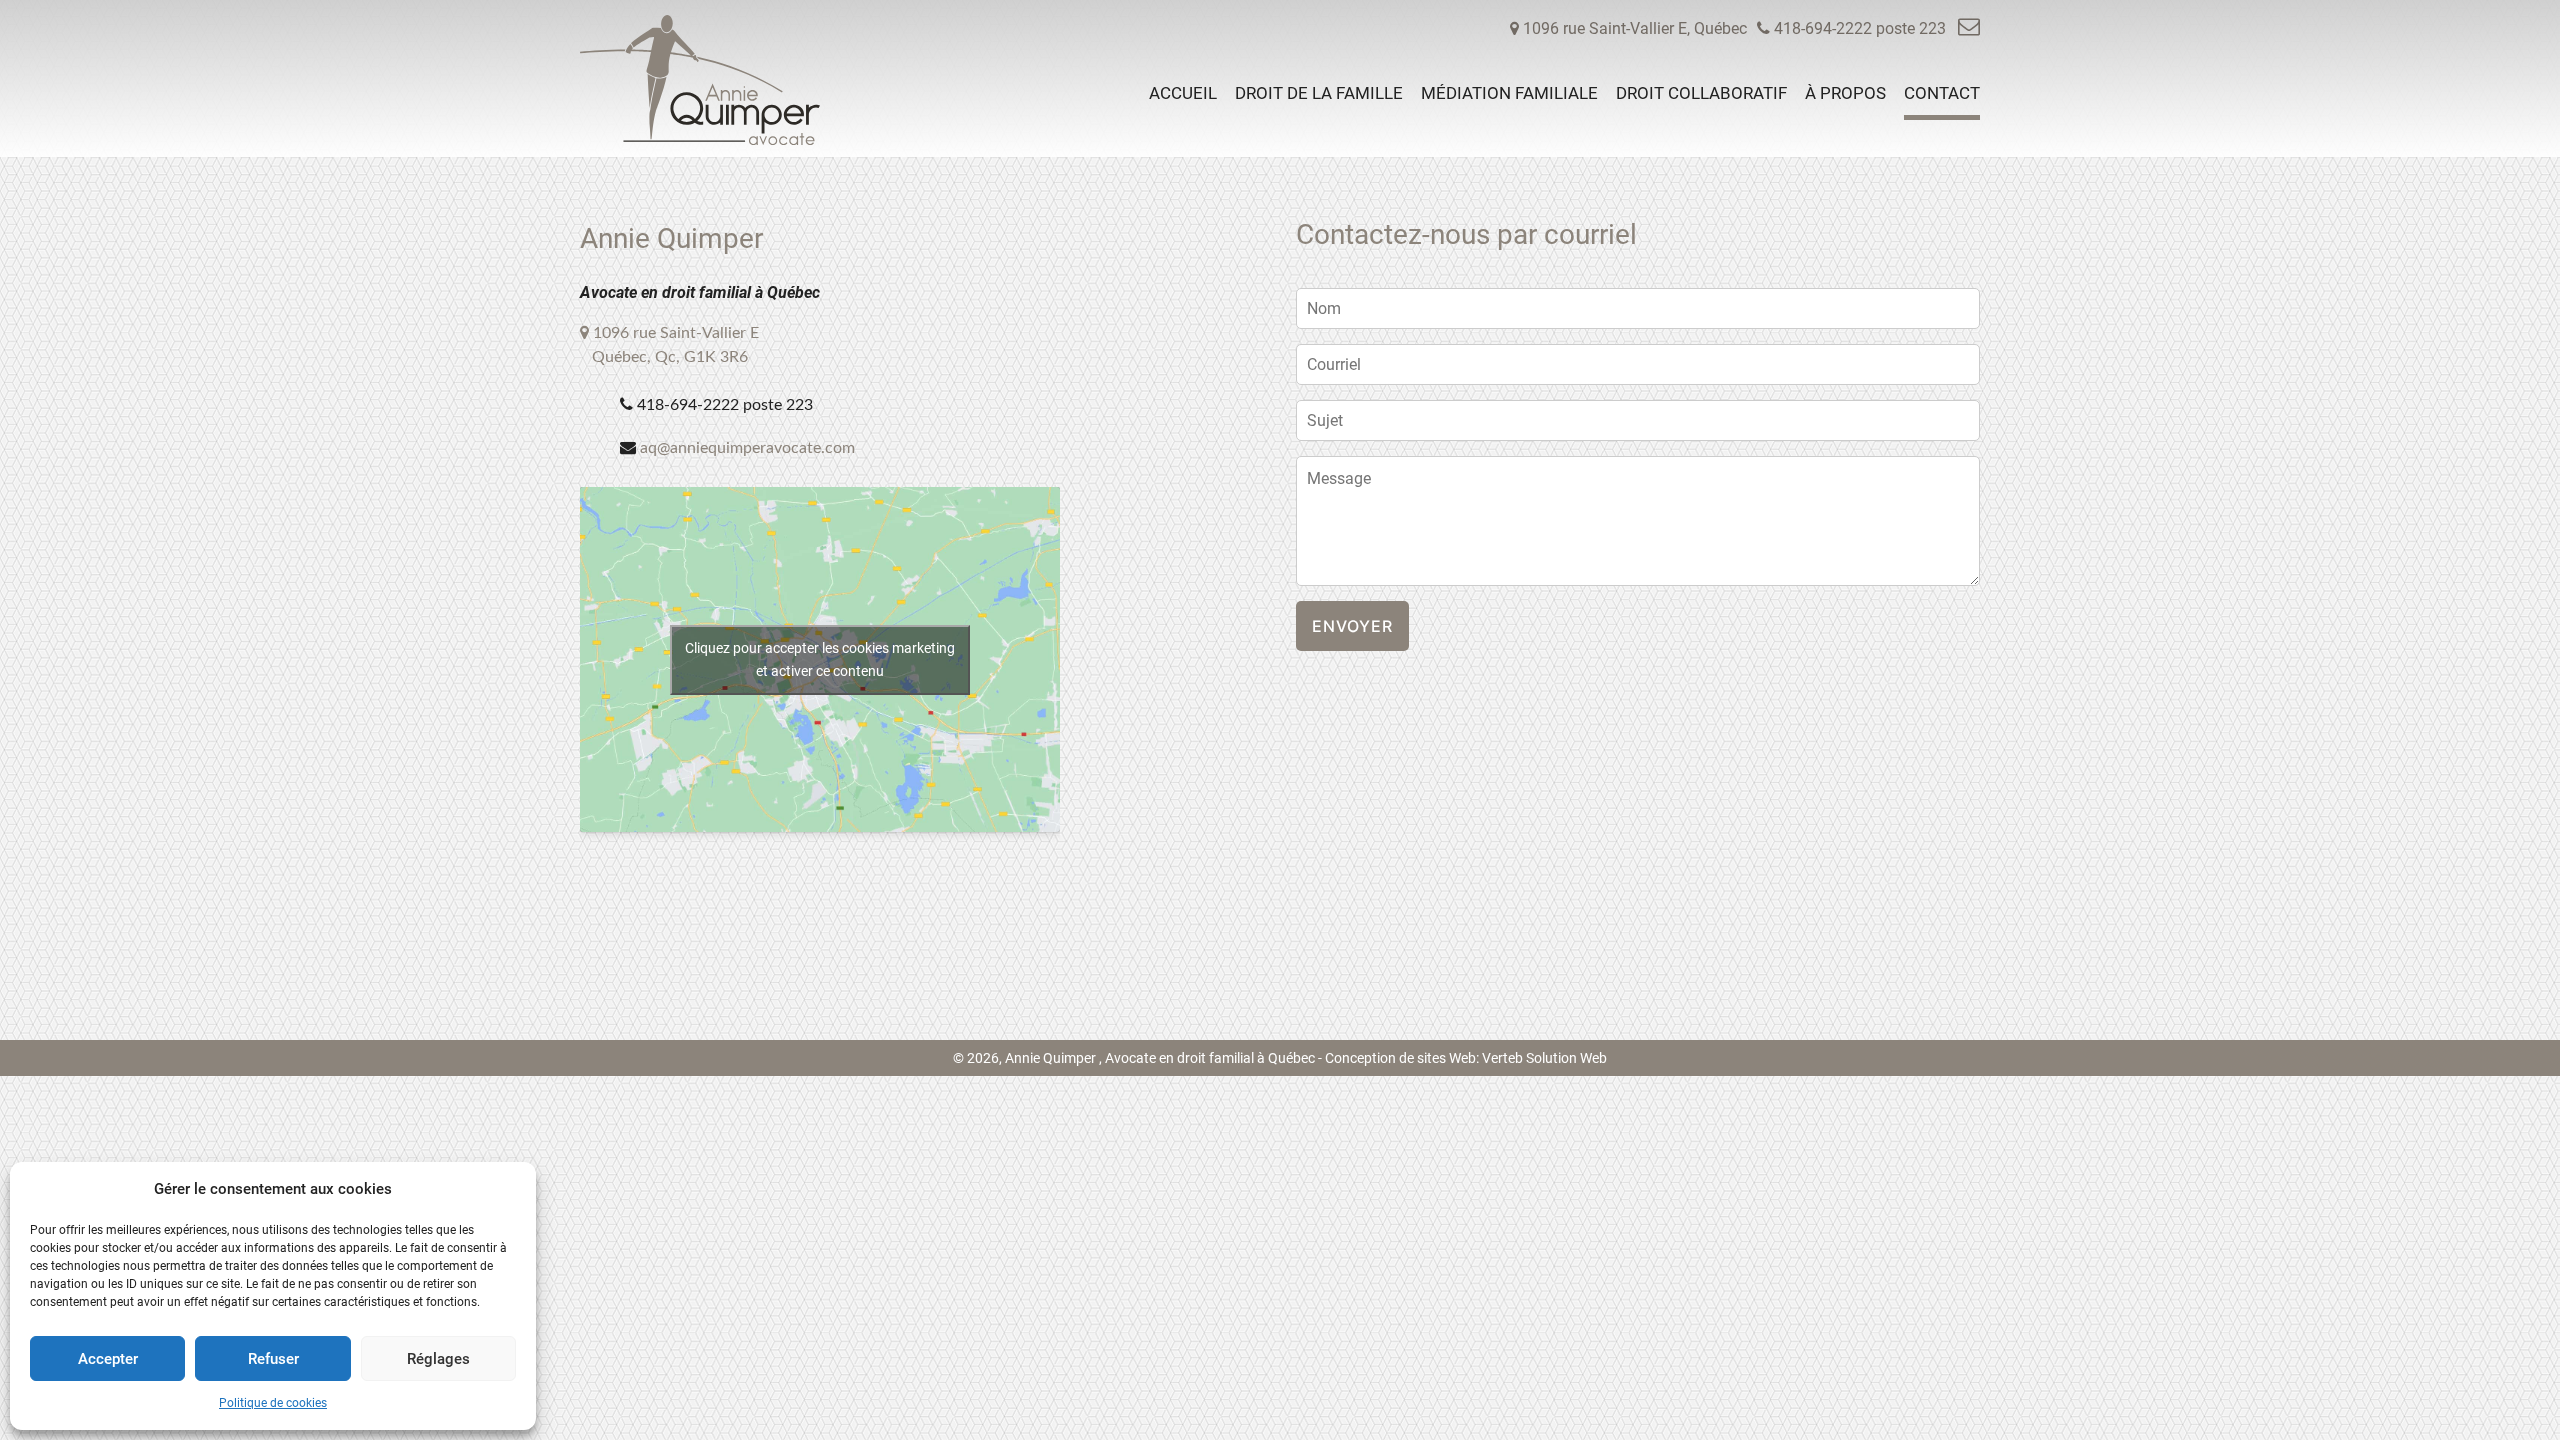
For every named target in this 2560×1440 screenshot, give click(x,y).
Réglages (438, 1359)
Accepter (108, 1359)
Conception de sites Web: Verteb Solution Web (1466, 1058)
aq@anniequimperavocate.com (747, 448)
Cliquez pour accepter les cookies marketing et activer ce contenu (820, 659)
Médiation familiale (1509, 93)
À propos (1845, 93)
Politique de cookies (273, 1403)
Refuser (273, 1359)
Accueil (1183, 93)
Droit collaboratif (1701, 93)
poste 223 (1862, 28)
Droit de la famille (1319, 93)
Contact (1942, 93)
